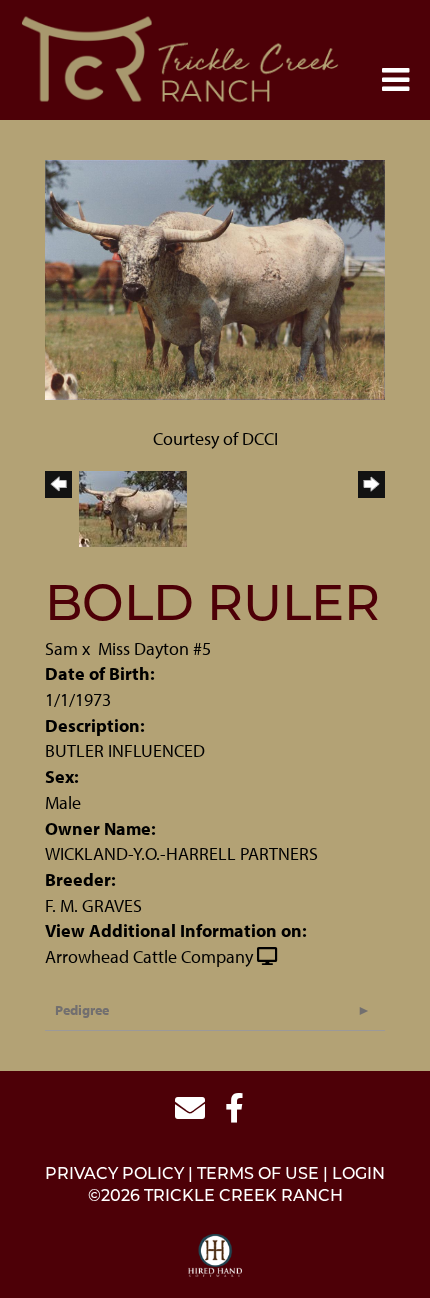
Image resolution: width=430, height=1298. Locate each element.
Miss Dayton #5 (154, 648)
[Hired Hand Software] (215, 1256)
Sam (61, 648)
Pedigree (82, 1010)
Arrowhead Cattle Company (149, 956)
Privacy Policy (114, 1175)
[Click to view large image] (215, 277)
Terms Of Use (258, 1175)
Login (358, 1175)
